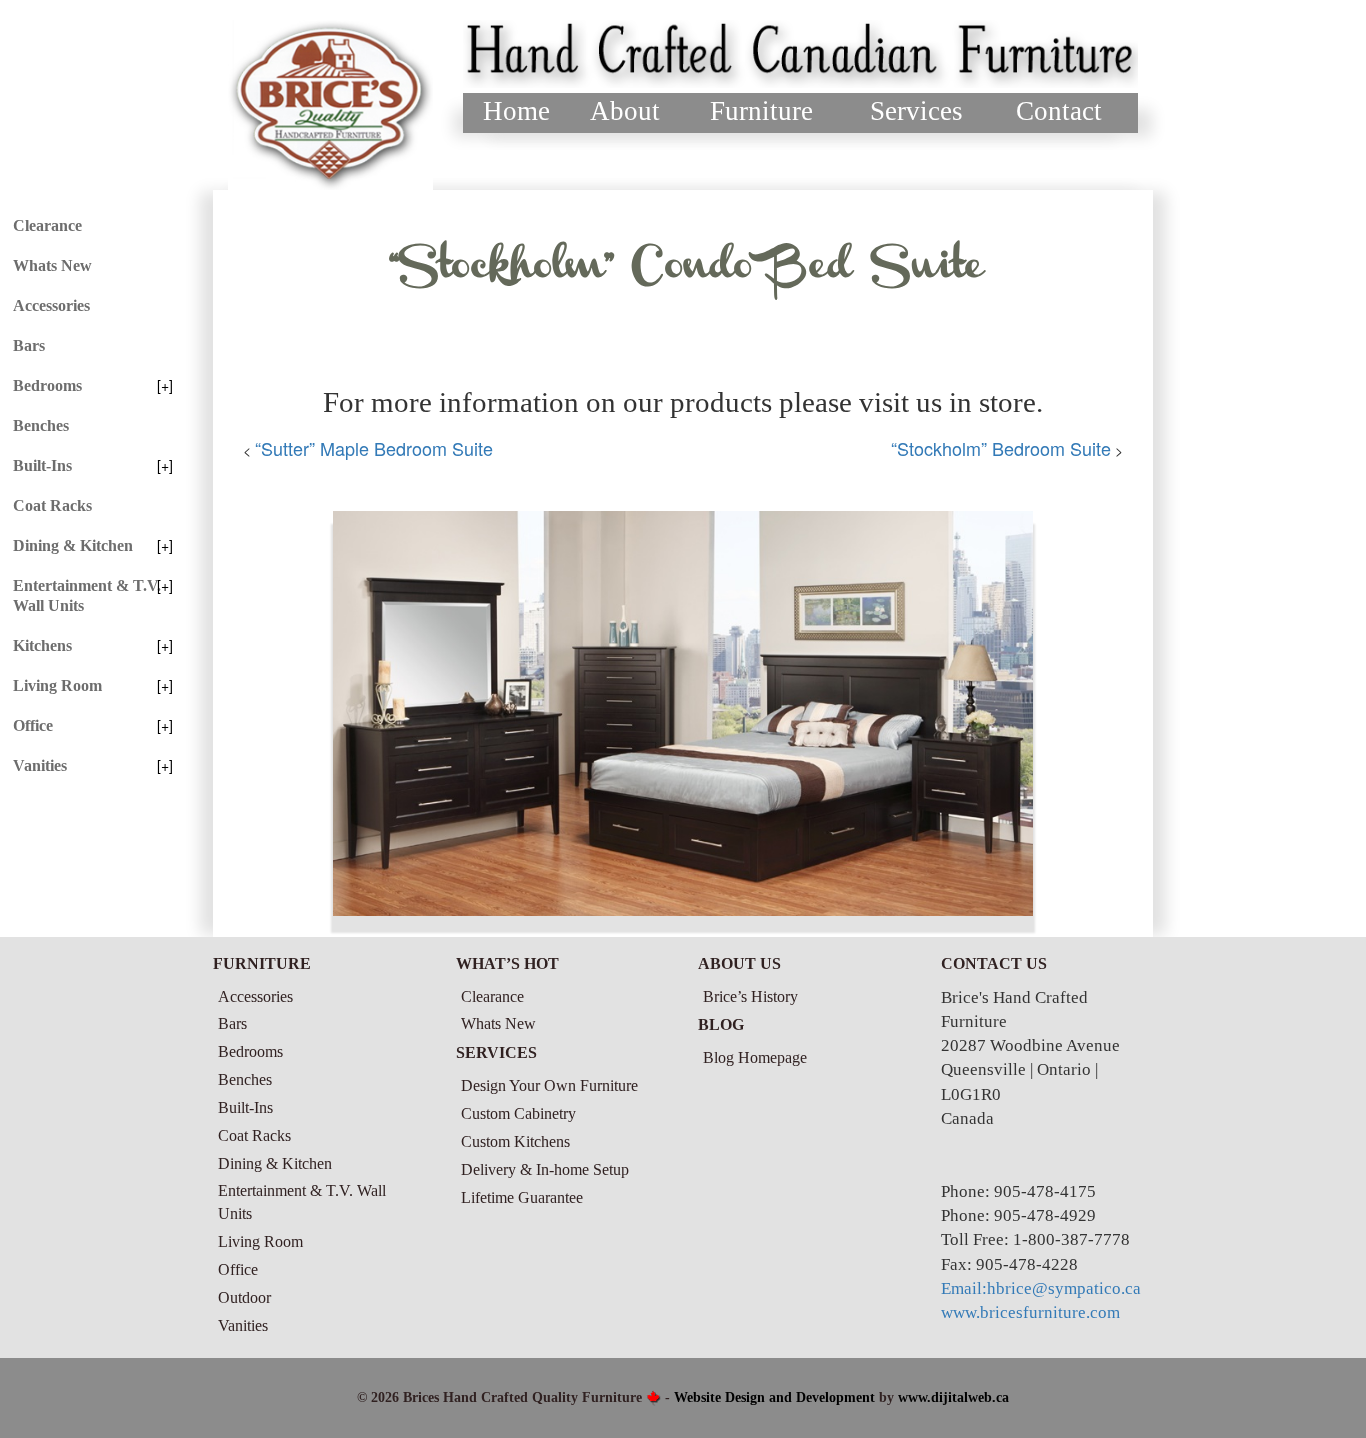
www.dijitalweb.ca (953, 1397)
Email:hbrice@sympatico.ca (1041, 1288)
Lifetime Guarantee (522, 1197)
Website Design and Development (774, 1397)
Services (916, 111)
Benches (41, 425)
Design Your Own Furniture (549, 1085)
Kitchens (42, 645)
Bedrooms (47, 385)
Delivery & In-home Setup (545, 1169)
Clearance (47, 225)
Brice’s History (750, 996)
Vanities (40, 765)
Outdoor (244, 1297)
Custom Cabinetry (518, 1113)
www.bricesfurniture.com (1030, 1312)
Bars (29, 345)
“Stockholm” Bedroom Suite (1001, 448)
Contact (1059, 111)
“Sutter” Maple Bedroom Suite (374, 448)
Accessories (51, 305)
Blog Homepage (755, 1057)
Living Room (57, 685)
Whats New (52, 265)
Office (33, 725)
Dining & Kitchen (73, 545)
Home (516, 111)
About (625, 111)
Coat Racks (52, 505)
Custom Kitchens (515, 1141)
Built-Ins (42, 465)
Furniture (761, 111)
